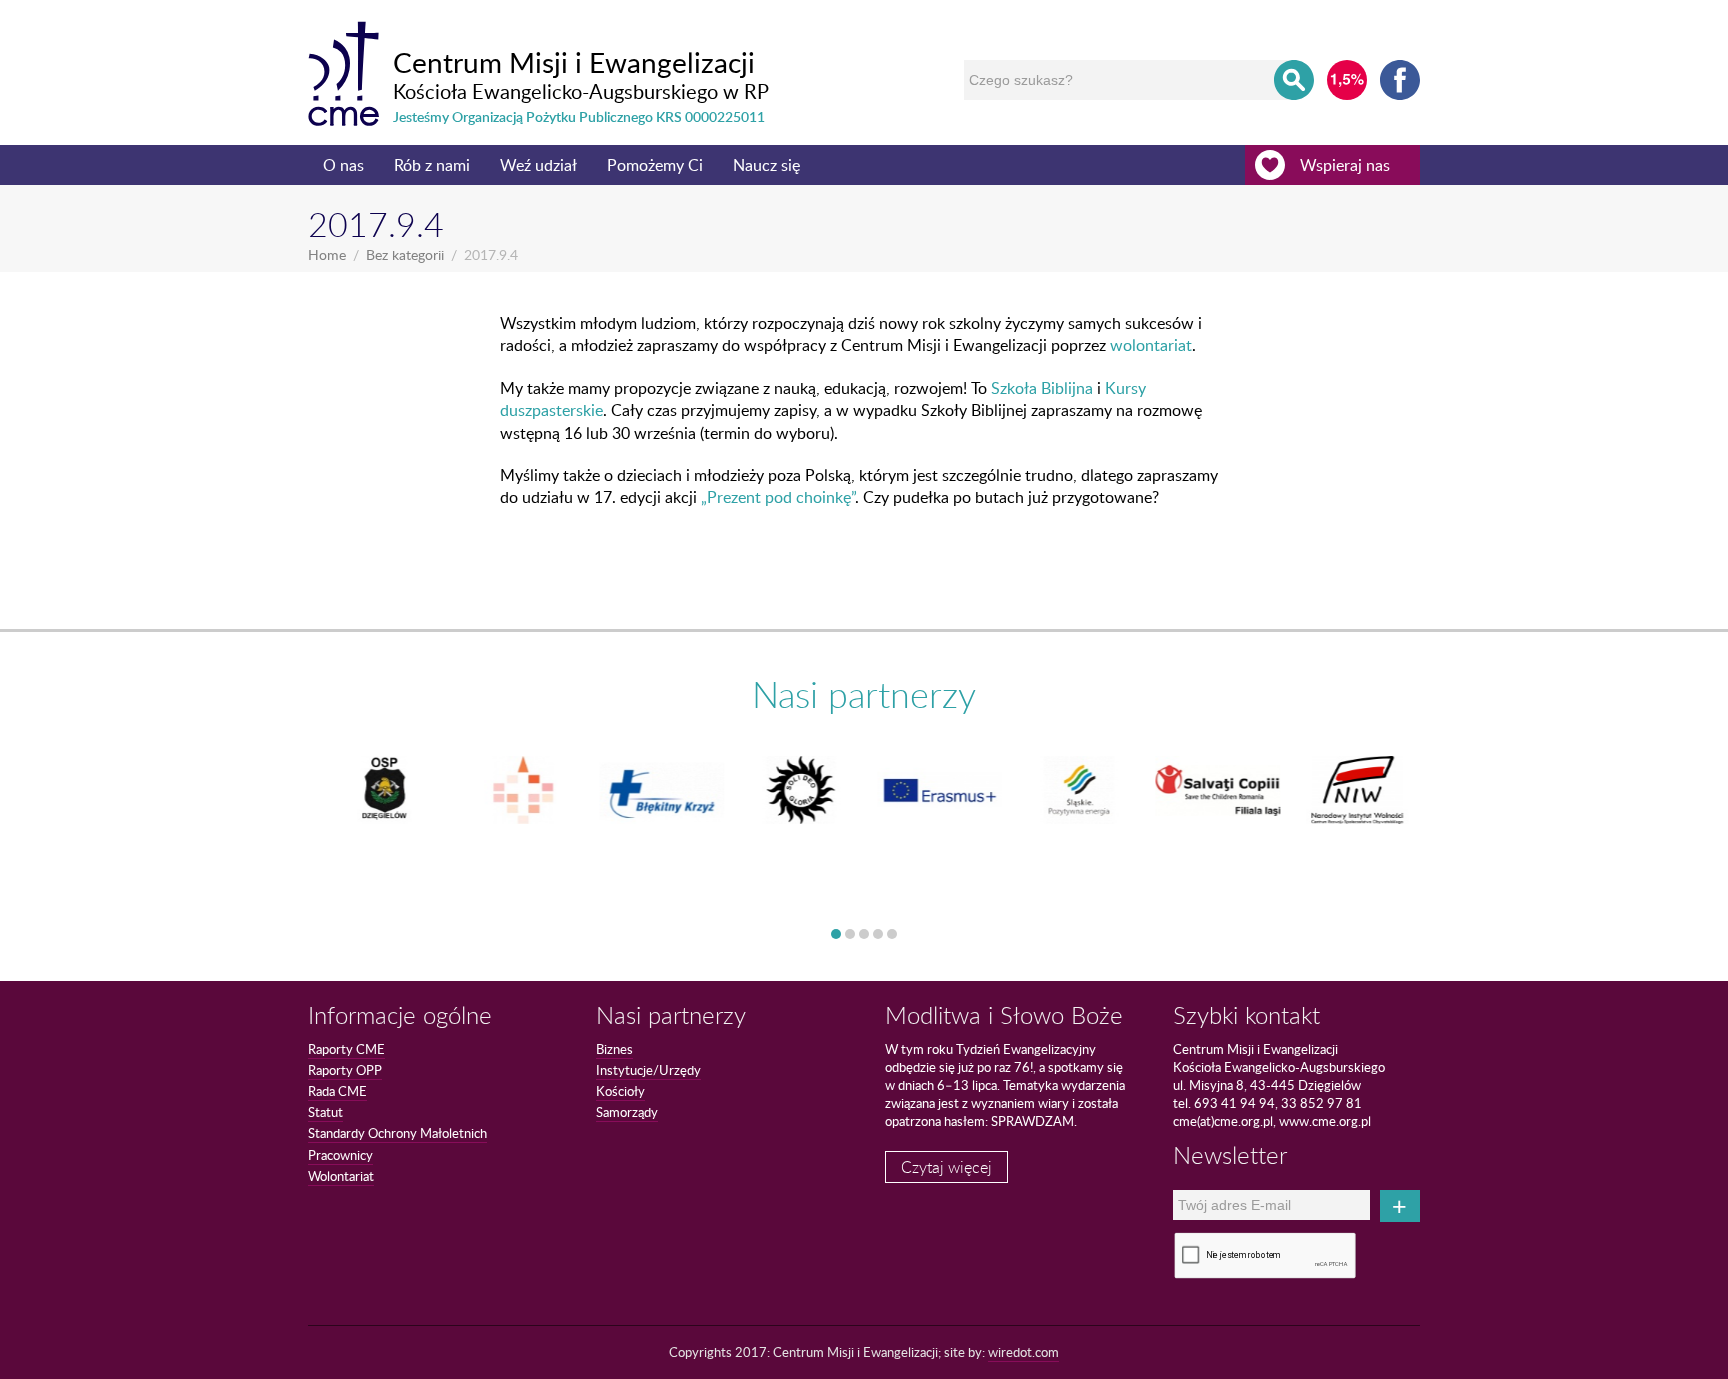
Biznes (614, 1049)
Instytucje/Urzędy (648, 1070)
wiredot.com (1023, 1352)
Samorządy (627, 1112)
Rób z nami (432, 165)
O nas (343, 165)
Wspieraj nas (1345, 165)
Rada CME (337, 1091)
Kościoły (620, 1091)
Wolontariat (341, 1176)
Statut (325, 1112)
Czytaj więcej (946, 1167)
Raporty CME (346, 1049)
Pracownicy (340, 1155)
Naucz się (766, 165)
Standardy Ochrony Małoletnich (397, 1133)
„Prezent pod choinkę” (778, 497)
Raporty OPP (345, 1070)
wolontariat (1151, 345)
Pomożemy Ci (655, 165)
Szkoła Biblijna (1042, 388)
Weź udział (538, 165)
